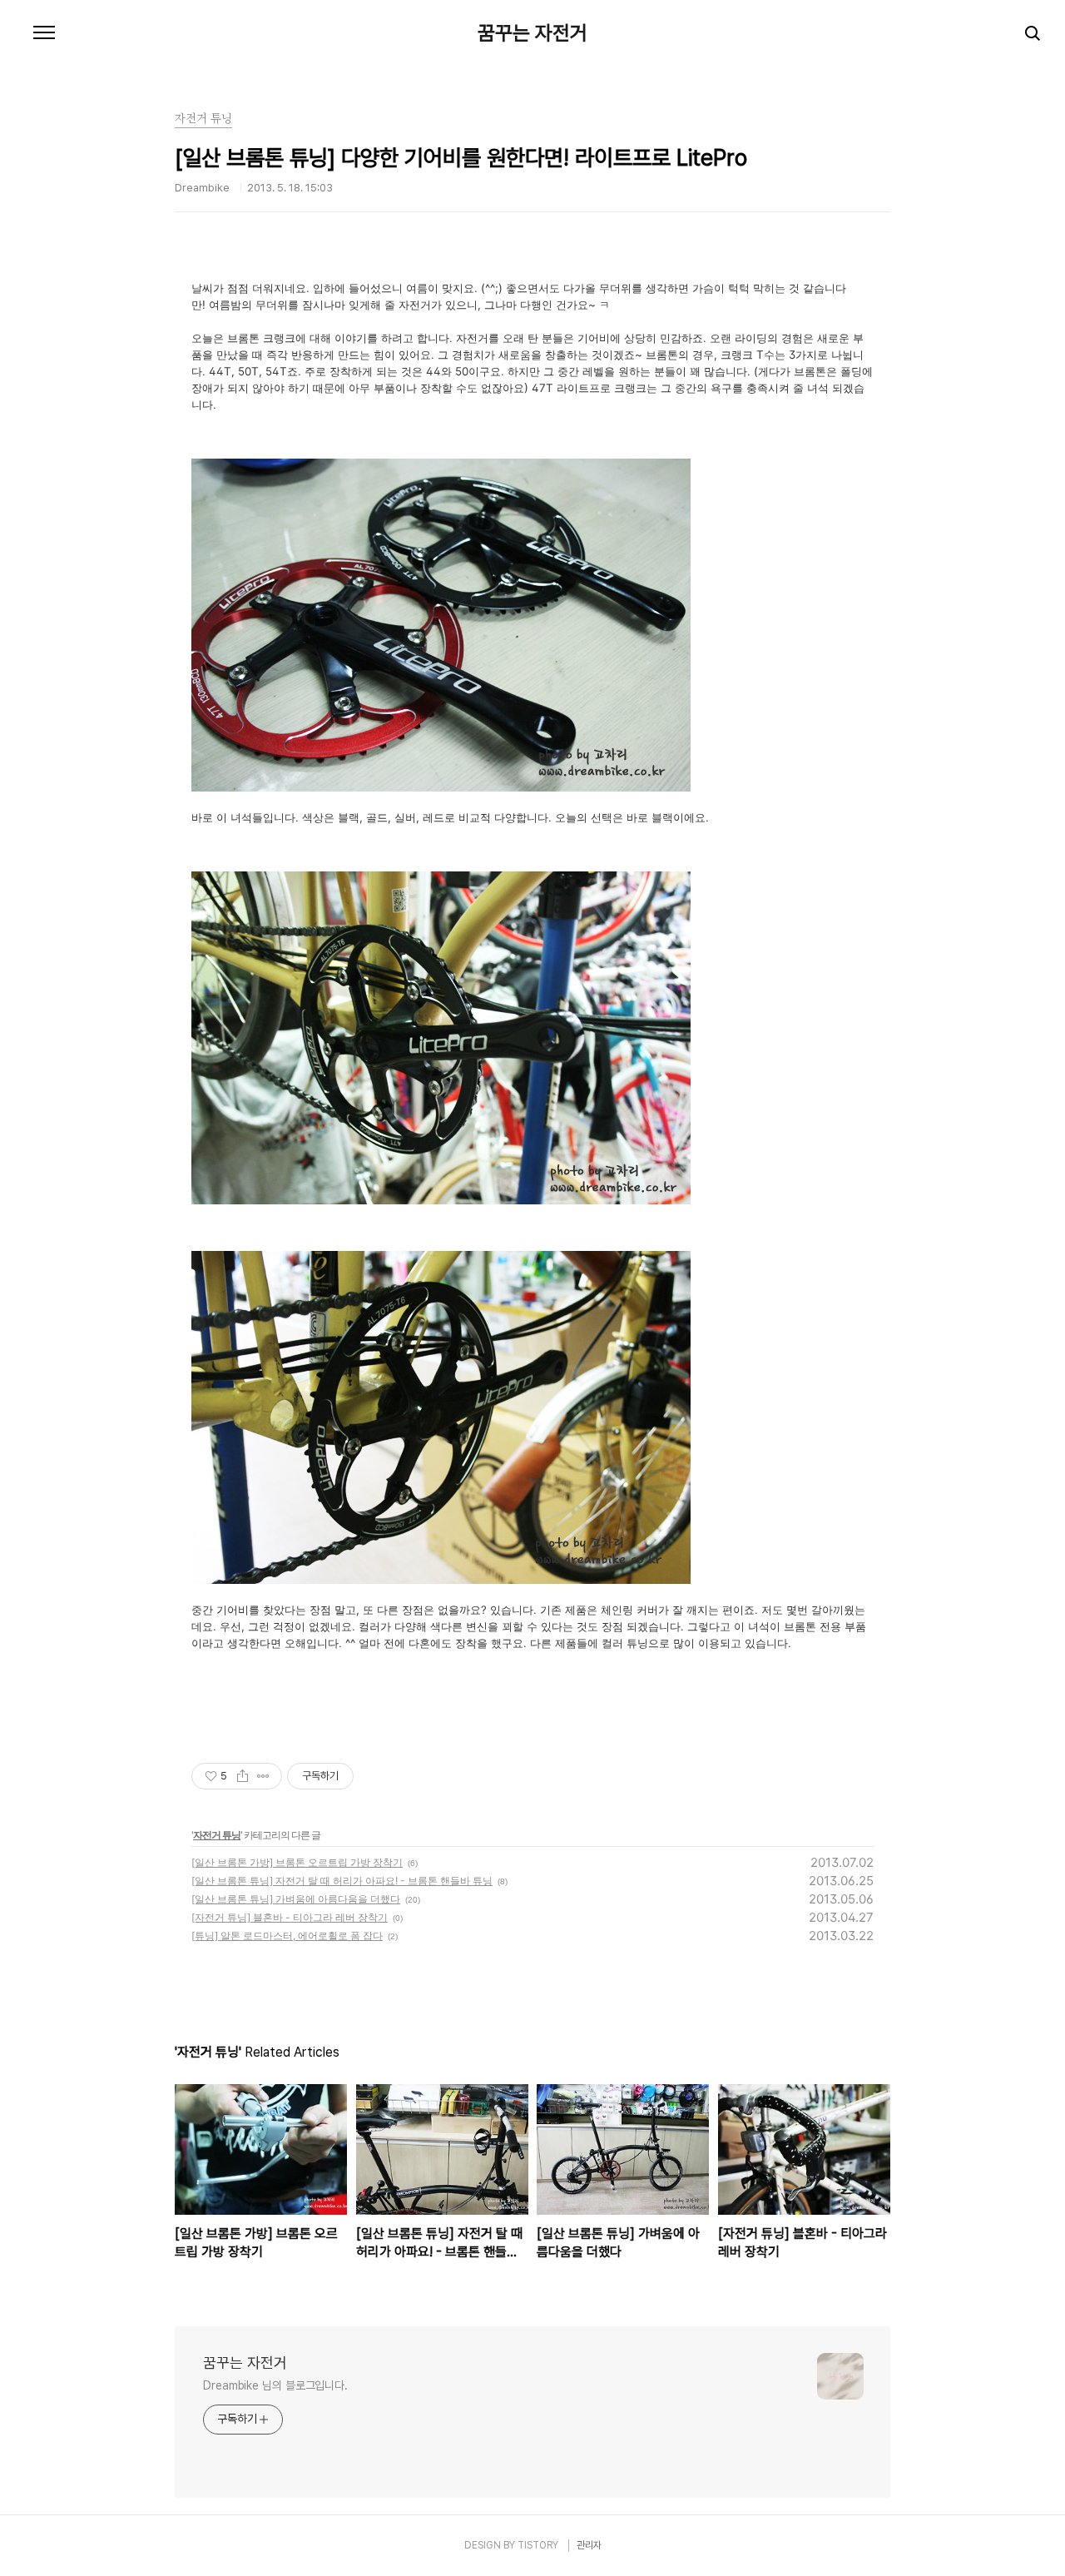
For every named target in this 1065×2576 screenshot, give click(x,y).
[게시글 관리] (263, 1776)
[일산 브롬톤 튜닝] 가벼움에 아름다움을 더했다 (296, 1899)
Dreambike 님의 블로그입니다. (275, 2385)
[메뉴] (44, 33)
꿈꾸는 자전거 (532, 33)
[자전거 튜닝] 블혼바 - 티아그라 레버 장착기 (290, 1917)
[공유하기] (243, 1776)
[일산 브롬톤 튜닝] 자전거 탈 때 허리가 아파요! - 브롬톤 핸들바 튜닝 (342, 1881)
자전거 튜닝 (217, 1835)
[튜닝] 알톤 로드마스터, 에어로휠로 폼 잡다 (287, 1936)
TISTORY (538, 2545)
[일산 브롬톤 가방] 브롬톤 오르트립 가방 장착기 (297, 1862)
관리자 (589, 2545)
